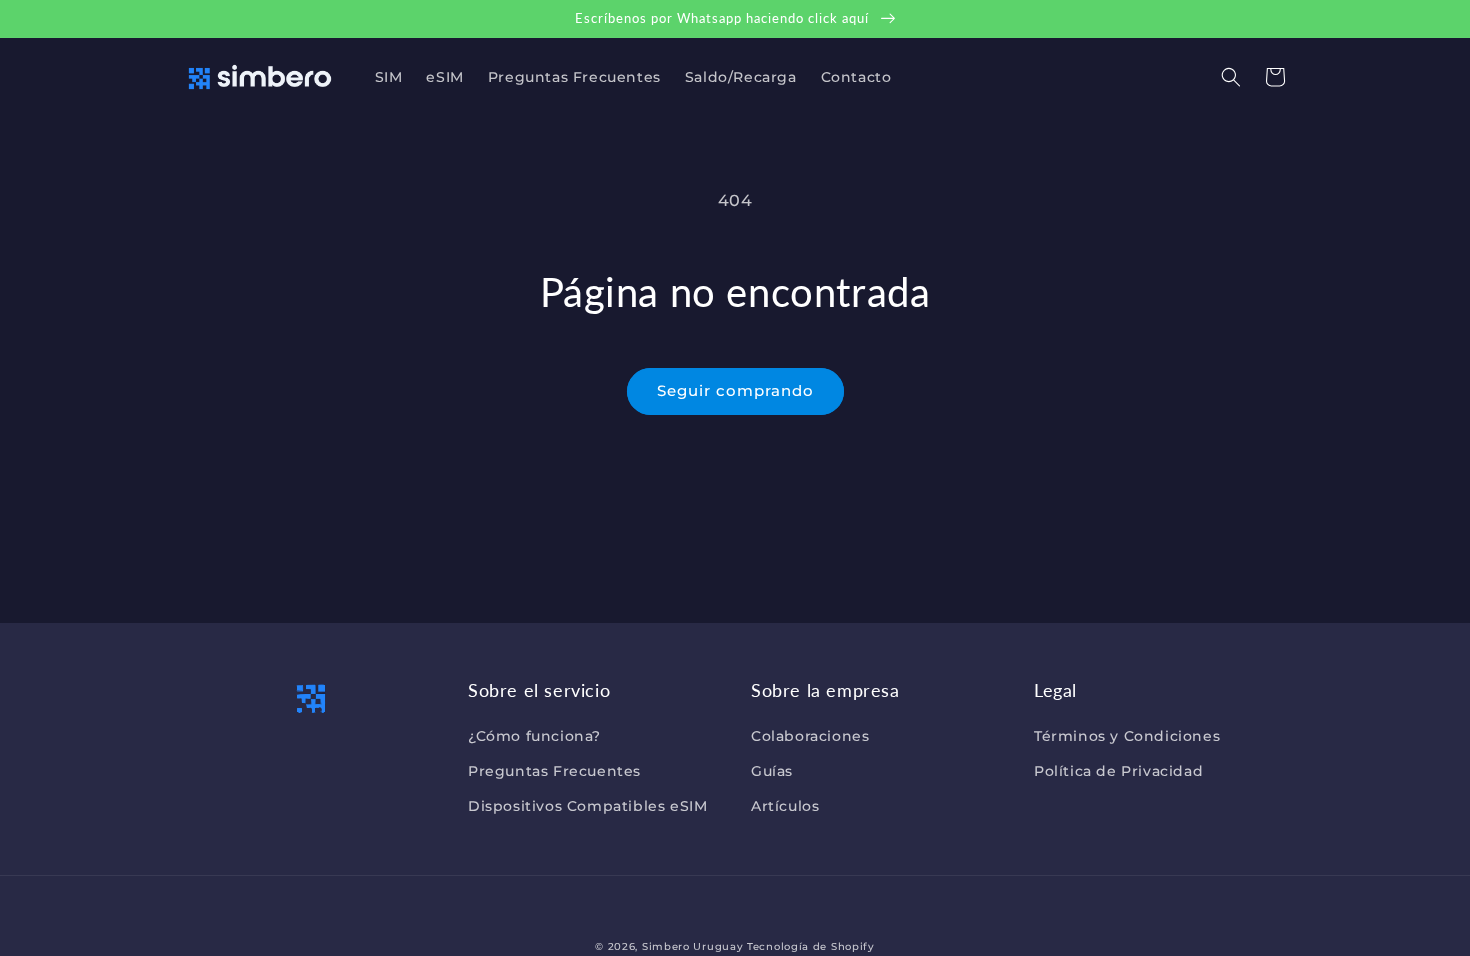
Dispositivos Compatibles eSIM (587, 806)
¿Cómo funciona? (534, 736)
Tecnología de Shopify (811, 946)
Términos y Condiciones (1127, 736)
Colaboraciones (810, 736)
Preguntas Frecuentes (554, 771)
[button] (1231, 77)
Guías (772, 771)
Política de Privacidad (1118, 771)
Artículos (785, 806)
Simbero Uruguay (693, 946)
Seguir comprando (735, 390)
